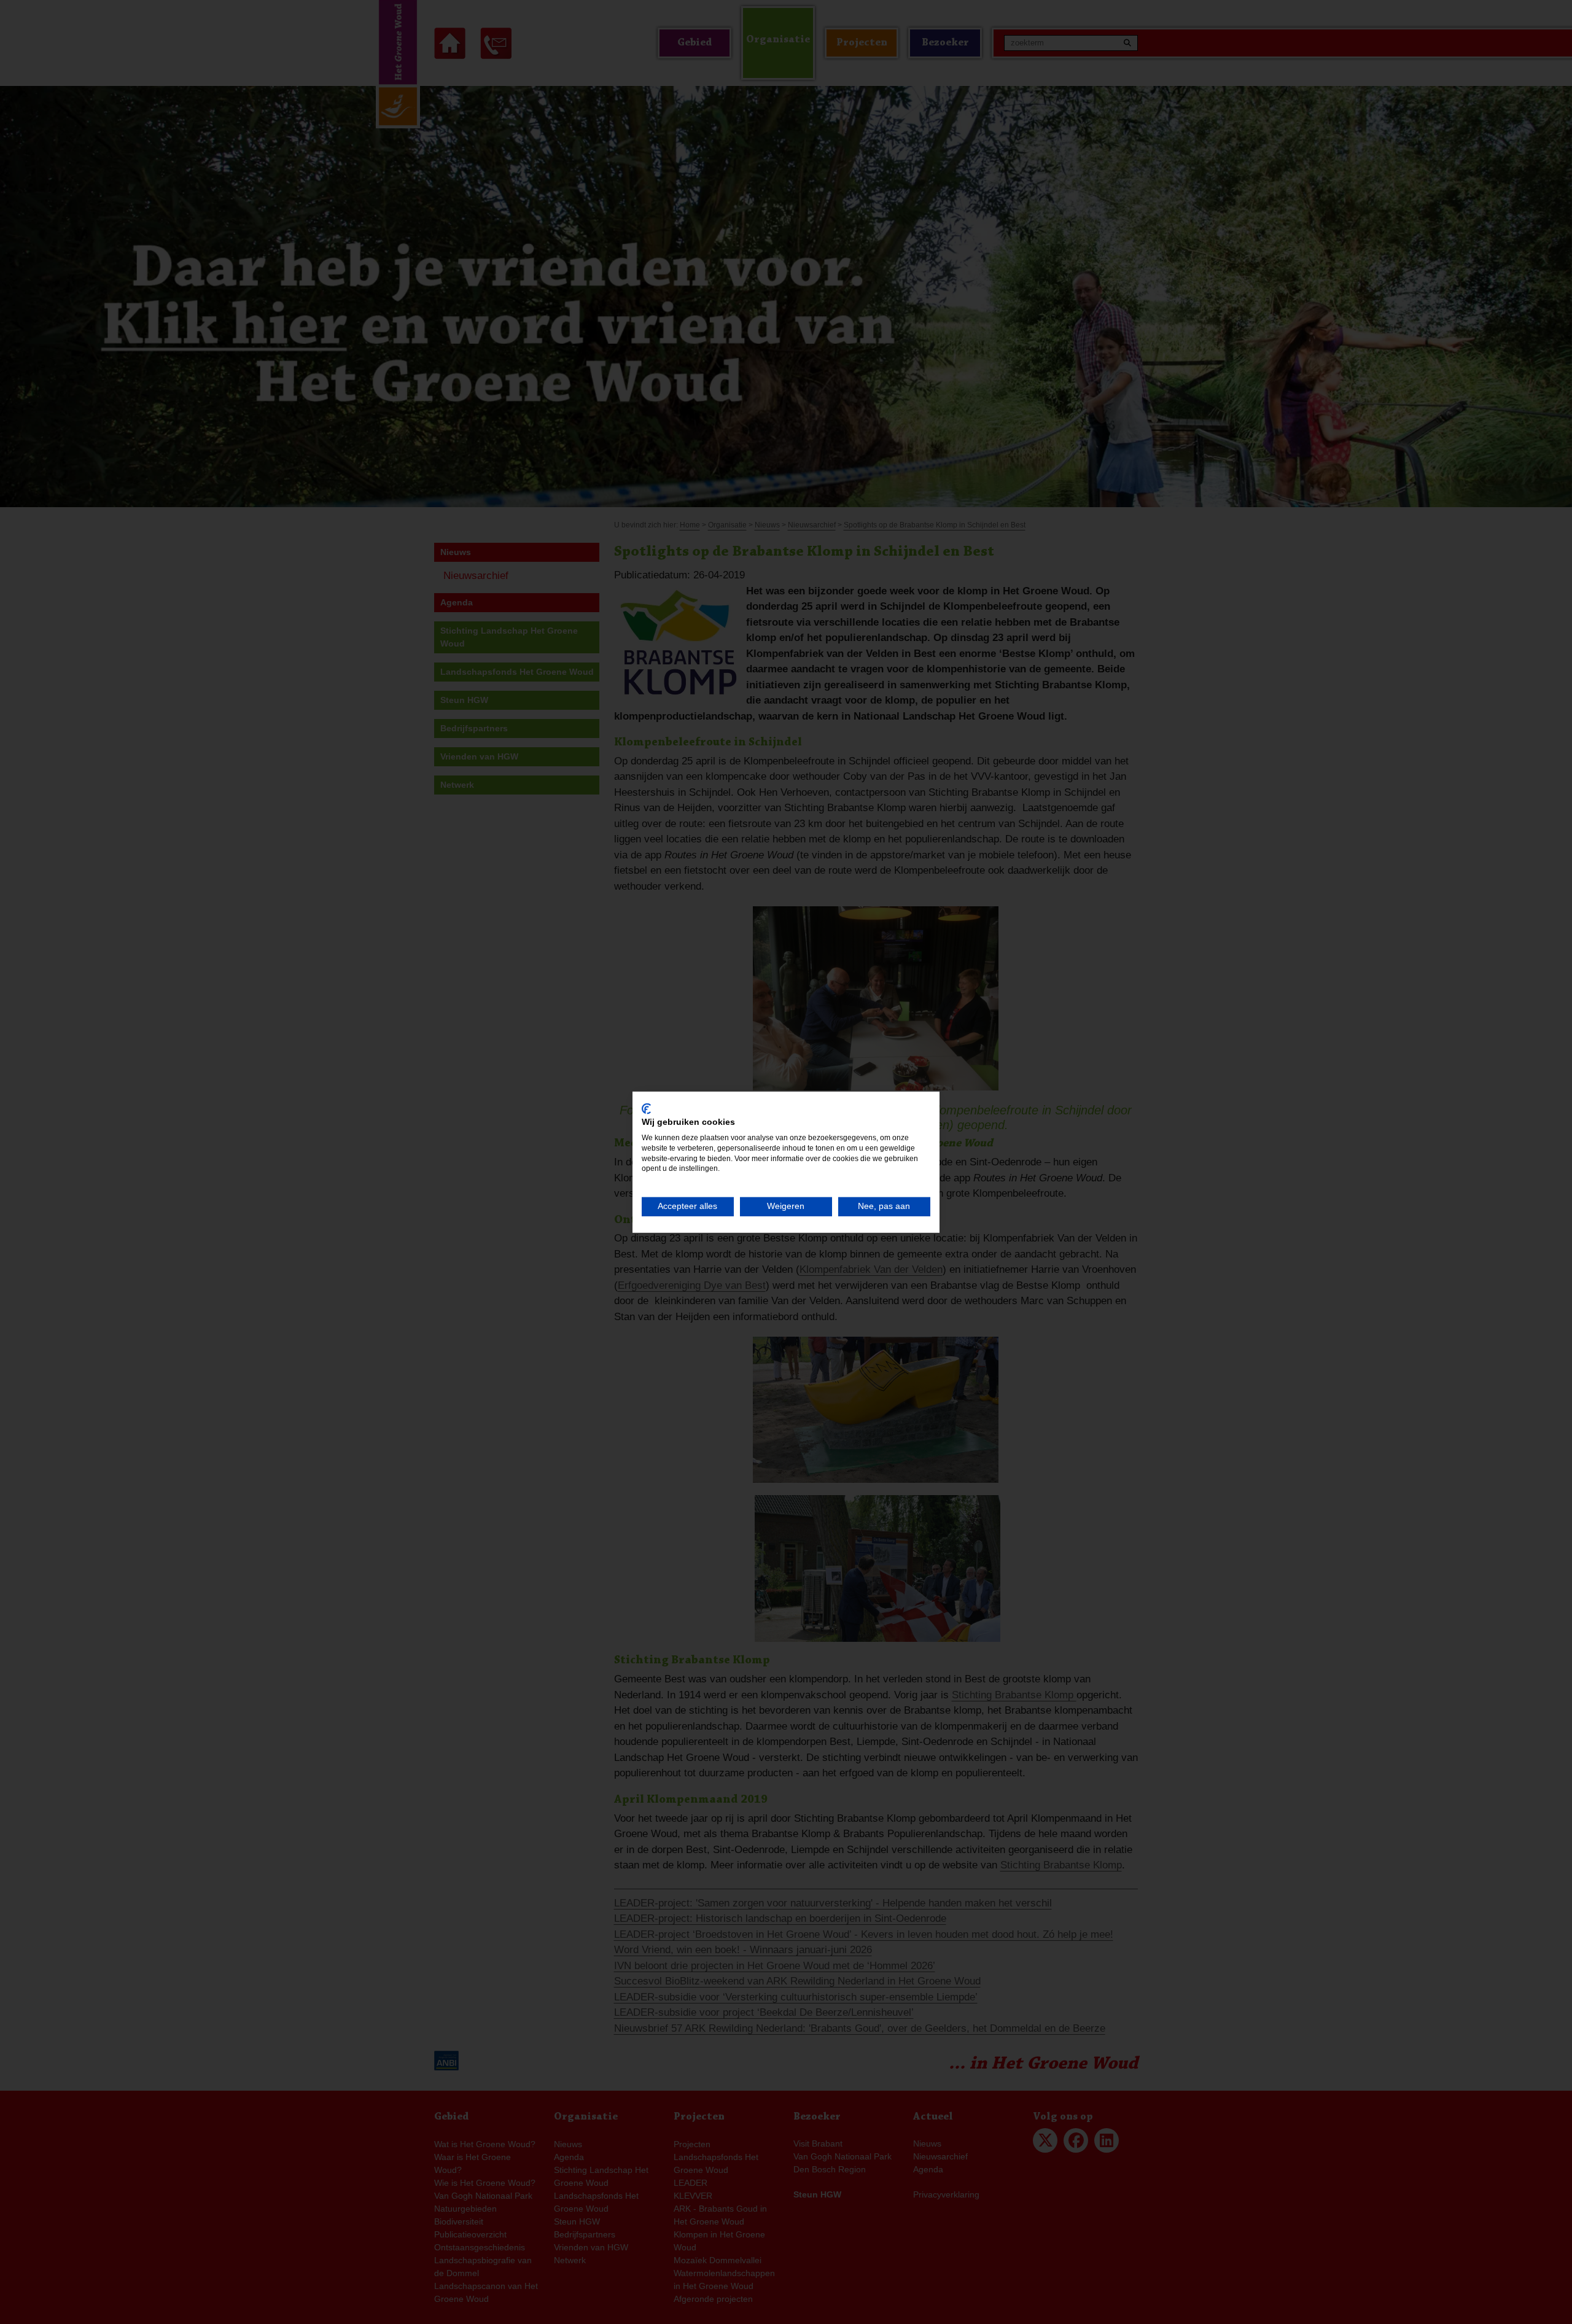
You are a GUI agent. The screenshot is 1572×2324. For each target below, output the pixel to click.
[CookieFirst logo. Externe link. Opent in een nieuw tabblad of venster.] (646, 1108)
